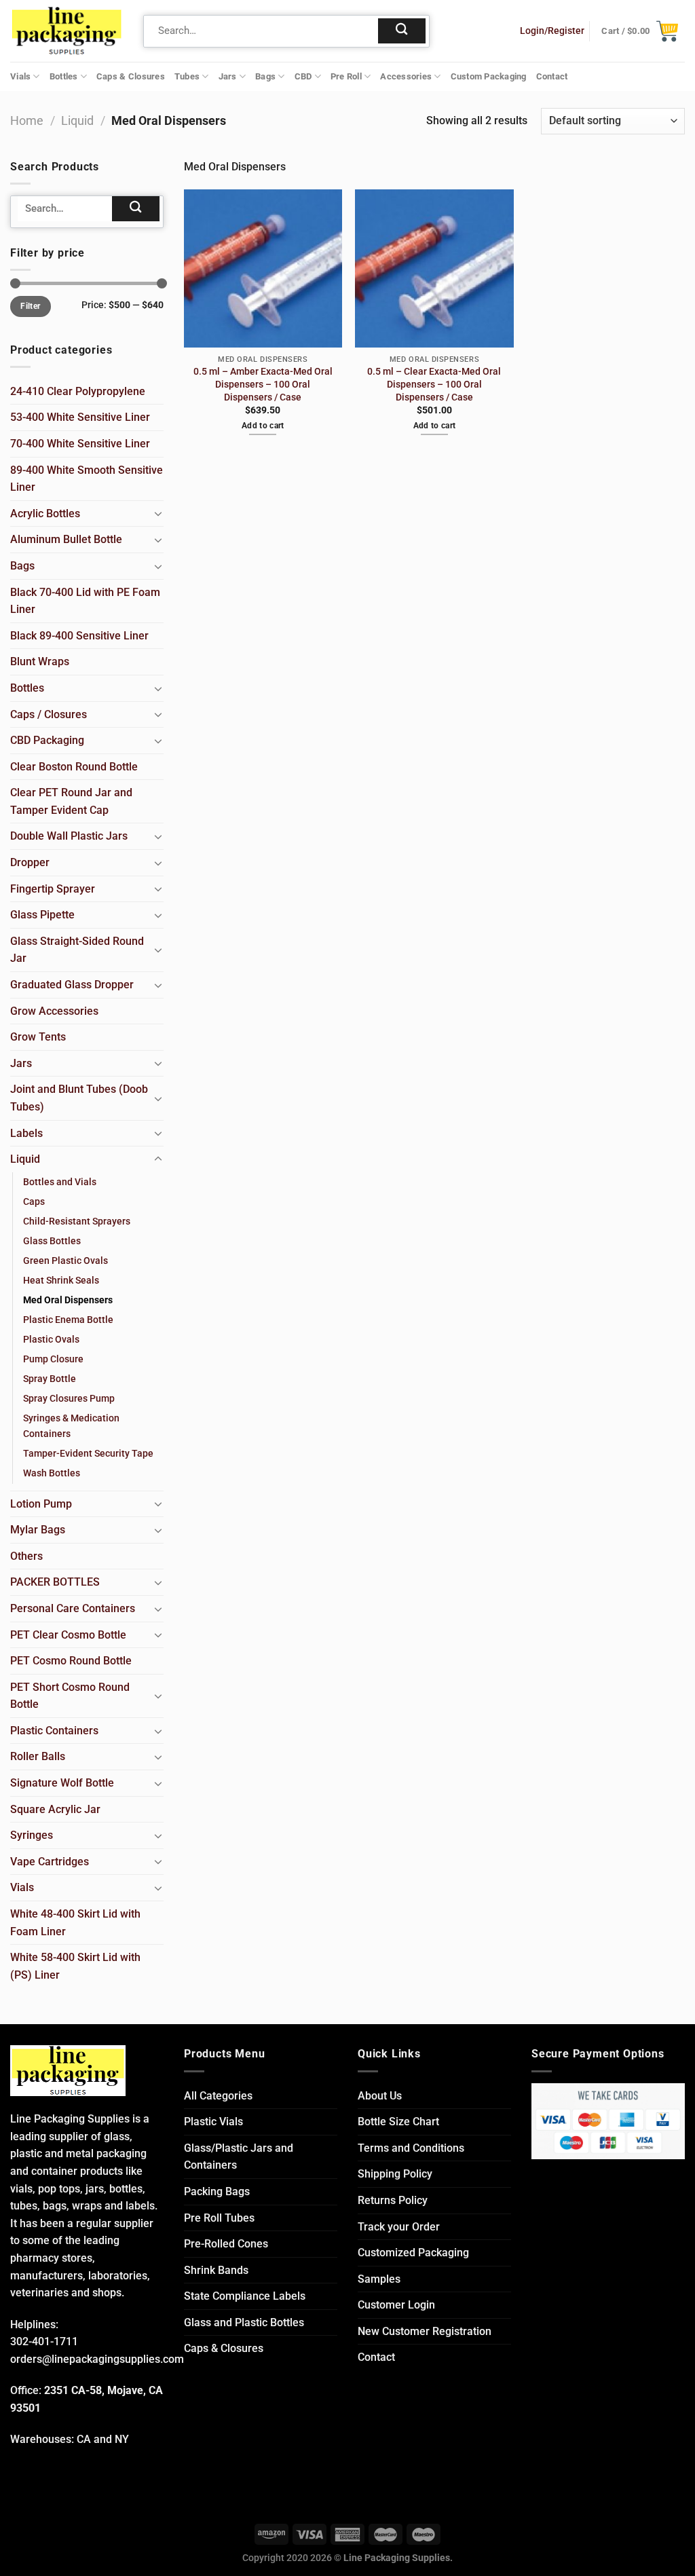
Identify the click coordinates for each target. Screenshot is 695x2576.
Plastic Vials (213, 2122)
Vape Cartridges (50, 1862)
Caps (34, 1202)
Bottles (64, 76)
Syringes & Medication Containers (71, 1426)
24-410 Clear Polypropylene (78, 391)
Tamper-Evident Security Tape (88, 1454)
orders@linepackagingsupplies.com (97, 2359)
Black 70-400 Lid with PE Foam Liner (85, 601)
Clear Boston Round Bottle (74, 767)
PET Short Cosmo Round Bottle (70, 1696)
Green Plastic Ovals (65, 1261)
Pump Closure (53, 1359)
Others (26, 1556)
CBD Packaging (47, 740)
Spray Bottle (50, 1379)
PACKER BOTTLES (55, 1582)
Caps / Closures (49, 714)
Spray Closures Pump (69, 1399)
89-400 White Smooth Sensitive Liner (87, 479)
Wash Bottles (52, 1473)
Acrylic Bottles (45, 514)
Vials (20, 76)
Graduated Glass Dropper (72, 985)
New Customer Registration (425, 2331)
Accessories (406, 76)
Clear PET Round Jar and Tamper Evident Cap (71, 801)
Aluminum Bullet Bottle (66, 539)
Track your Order (399, 2227)
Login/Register (552, 31)
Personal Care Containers (73, 1608)
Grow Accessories (54, 1011)
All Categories (218, 2096)
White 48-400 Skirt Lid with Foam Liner (75, 1923)
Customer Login (396, 2305)
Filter (30, 306)
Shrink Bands (216, 2270)
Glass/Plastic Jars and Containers (239, 2157)
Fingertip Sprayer (53, 889)
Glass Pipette (42, 915)
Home (27, 120)
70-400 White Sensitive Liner (80, 444)
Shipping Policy (395, 2174)
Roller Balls (38, 1756)
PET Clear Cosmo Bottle (68, 1635)
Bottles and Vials (60, 1182)
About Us (380, 2096)
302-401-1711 (44, 2341)
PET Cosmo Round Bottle (71, 1661)
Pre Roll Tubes (219, 2218)
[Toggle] (158, 513)
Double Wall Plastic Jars (69, 836)
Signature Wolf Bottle (62, 1783)
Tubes (187, 76)
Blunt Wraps (40, 661)
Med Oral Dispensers (68, 1300)
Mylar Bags (38, 1530)
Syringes (32, 1835)
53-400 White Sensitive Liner (80, 417)
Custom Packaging (489, 76)
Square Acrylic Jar (55, 1809)
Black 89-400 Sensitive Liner (79, 636)
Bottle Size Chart (398, 2122)
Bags (265, 76)
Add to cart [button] (263, 426)
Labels (26, 1133)
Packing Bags (217, 2191)
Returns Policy (393, 2200)
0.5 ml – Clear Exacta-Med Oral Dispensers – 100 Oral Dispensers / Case (434, 384)
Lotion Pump (41, 1504)
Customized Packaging (413, 2253)
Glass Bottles (52, 1241)
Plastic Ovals (51, 1340)
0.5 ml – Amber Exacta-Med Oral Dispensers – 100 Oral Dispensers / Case (263, 384)
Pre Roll (346, 76)
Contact (552, 76)
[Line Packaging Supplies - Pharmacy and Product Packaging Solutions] (67, 31)
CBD (303, 76)
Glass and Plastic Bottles (244, 2322)
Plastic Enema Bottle (68, 1320)
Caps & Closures (131, 76)
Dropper (30, 862)
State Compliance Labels (245, 2296)
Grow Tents (38, 1037)
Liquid (77, 120)
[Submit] (402, 31)
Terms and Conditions (411, 2148)
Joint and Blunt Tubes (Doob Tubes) (79, 1098)
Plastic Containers (54, 1731)
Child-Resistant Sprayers (77, 1221)
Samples (379, 2279)
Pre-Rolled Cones (226, 2244)
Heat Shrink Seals (61, 1281)
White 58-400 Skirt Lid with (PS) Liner (75, 1966)
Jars (228, 76)
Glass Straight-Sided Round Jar (77, 950)
